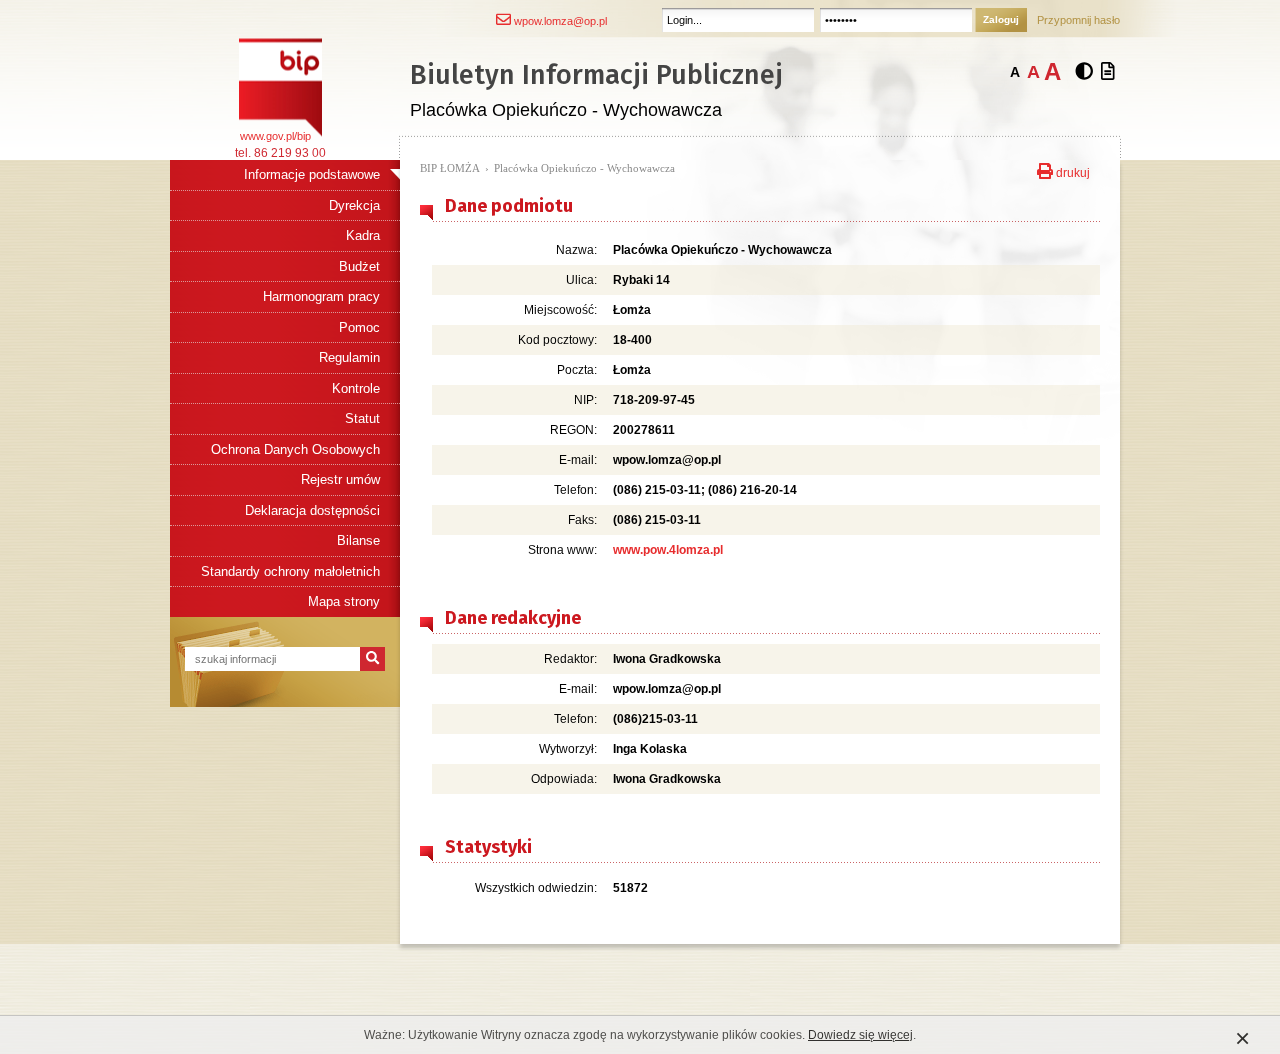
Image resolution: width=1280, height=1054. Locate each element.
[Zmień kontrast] (1084, 72)
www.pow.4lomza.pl (668, 550)
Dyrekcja (354, 205)
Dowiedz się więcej (860, 1035)
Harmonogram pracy (321, 296)
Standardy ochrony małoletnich (290, 571)
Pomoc (359, 327)
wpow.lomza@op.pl (559, 21)
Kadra (363, 235)
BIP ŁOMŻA (450, 168)
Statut (362, 418)
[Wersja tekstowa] (1108, 72)
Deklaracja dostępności (312, 510)
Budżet (359, 266)
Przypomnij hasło (1078, 20)
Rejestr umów (340, 479)
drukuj (1071, 171)
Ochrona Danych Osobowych (295, 449)
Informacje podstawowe (312, 174)
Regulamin (349, 357)
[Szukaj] (372, 659)
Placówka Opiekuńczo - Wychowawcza (584, 168)
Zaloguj (1001, 19)
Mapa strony (344, 601)
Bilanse (358, 540)
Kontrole (356, 388)
